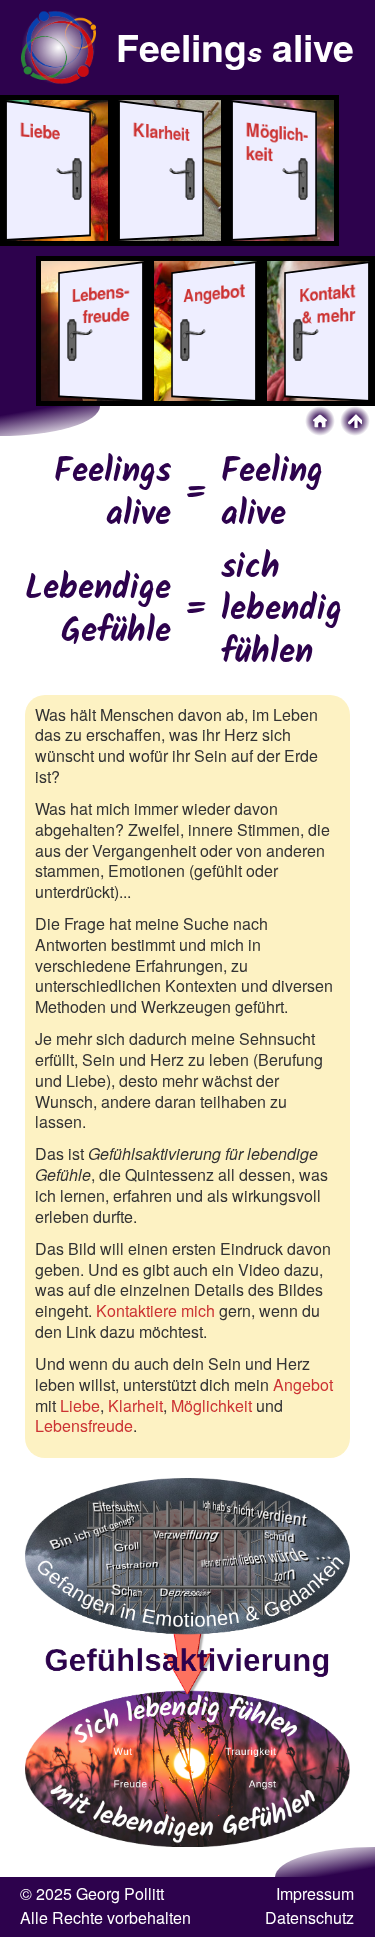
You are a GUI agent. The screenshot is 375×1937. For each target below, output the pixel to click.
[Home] (320, 421)
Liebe (80, 1405)
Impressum (315, 1893)
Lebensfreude (84, 1425)
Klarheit (135, 1405)
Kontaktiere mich (155, 1310)
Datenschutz (309, 1917)
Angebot (303, 1384)
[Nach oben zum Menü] (355, 421)
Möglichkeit (211, 1405)
